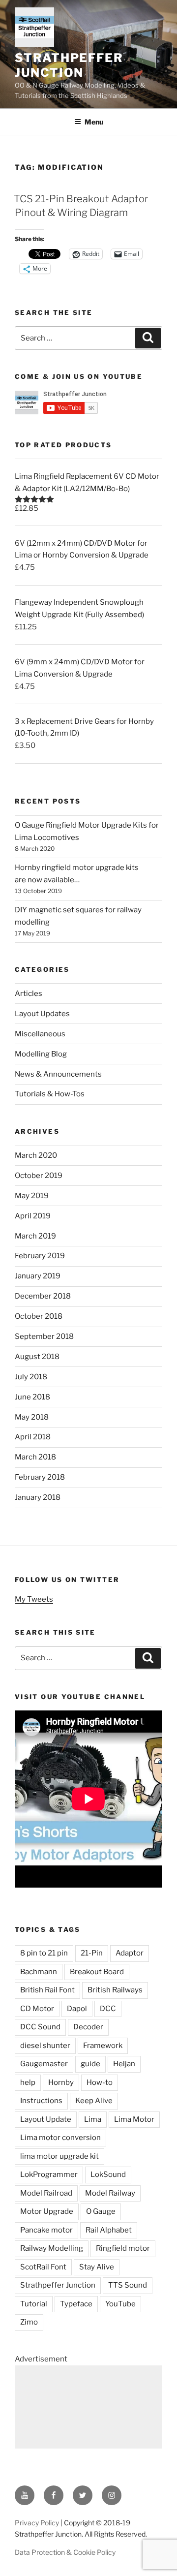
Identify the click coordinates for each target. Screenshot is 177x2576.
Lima (93, 2119)
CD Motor (37, 2009)
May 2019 (32, 1196)
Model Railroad (46, 2193)
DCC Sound (40, 2027)
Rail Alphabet (109, 2230)
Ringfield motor (123, 2248)
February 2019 (40, 1256)
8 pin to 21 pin (44, 1953)
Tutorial (34, 2304)
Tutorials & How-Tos (50, 1094)
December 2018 (43, 1296)
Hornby (61, 2082)
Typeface (76, 2304)
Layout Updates (42, 1014)
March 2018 (35, 1457)
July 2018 (31, 1377)
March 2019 (35, 1236)
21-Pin (92, 1953)
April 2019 (33, 1216)
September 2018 (44, 1336)
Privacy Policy (37, 2523)
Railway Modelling (52, 2248)
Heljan (124, 2064)
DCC (108, 2009)
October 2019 (39, 1176)
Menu (94, 122)
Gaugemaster (44, 2064)
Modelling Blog (41, 1054)
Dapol (77, 2009)
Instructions (41, 2101)
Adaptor (130, 1953)
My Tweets (34, 1599)
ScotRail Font (43, 2267)
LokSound (108, 2174)
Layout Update (46, 2119)
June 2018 (32, 1397)
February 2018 (40, 1477)
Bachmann (39, 1972)
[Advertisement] (88, 2407)
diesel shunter (45, 2046)
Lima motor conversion (60, 2138)
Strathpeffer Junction (69, 65)
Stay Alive (97, 2267)
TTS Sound (128, 2285)
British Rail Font (47, 1990)
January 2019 (38, 1276)
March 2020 (36, 1155)
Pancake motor (46, 2230)
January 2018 (38, 1497)
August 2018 (37, 1357)
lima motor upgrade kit (59, 2156)
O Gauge (101, 2211)
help (28, 2082)
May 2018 (32, 1417)
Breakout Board (97, 1972)
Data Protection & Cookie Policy (65, 2552)
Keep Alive (94, 2101)
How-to (100, 2082)
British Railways (115, 1990)
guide (90, 2064)
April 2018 (33, 1437)
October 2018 (39, 1316)
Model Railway (110, 2193)
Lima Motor (134, 2119)
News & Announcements (58, 1074)
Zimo (29, 2322)
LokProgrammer (49, 2174)
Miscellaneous (40, 1034)
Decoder (88, 2027)
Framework (103, 2046)
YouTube (120, 2304)
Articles (29, 993)
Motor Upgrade (47, 2211)
